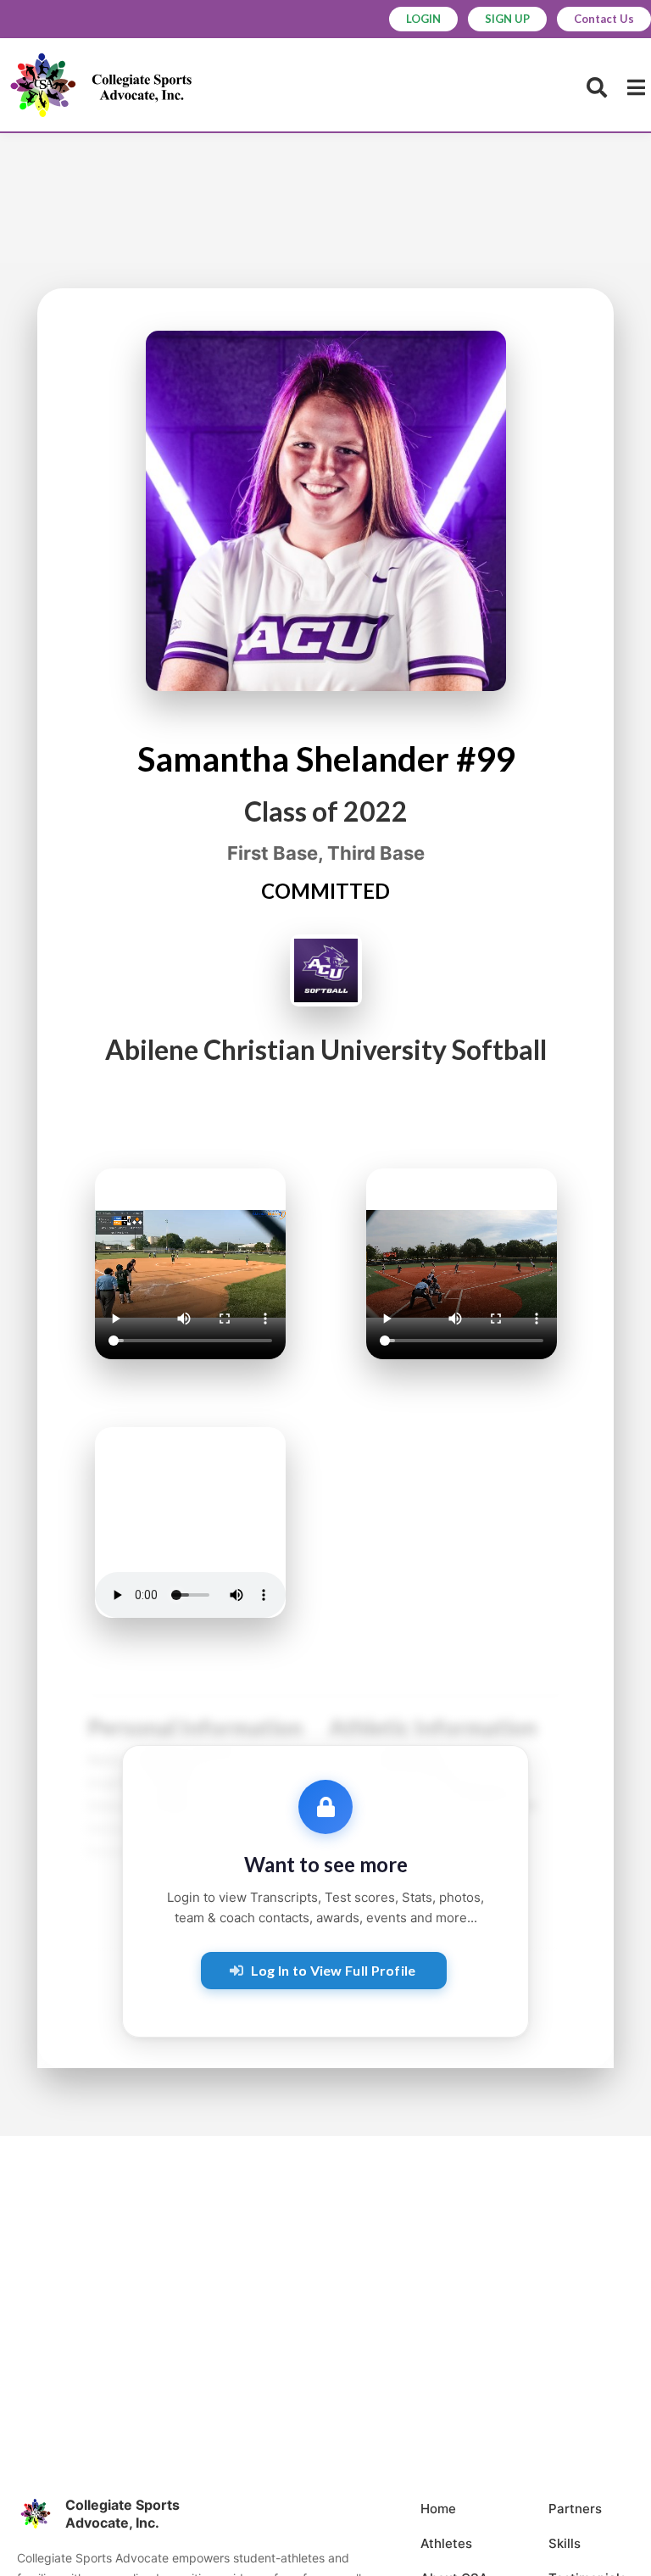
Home (438, 2509)
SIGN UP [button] (507, 19)
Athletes (446, 2543)
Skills (565, 2543)
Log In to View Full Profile (334, 1970)
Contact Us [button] (604, 19)
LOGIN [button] (423, 19)
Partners (575, 2509)
